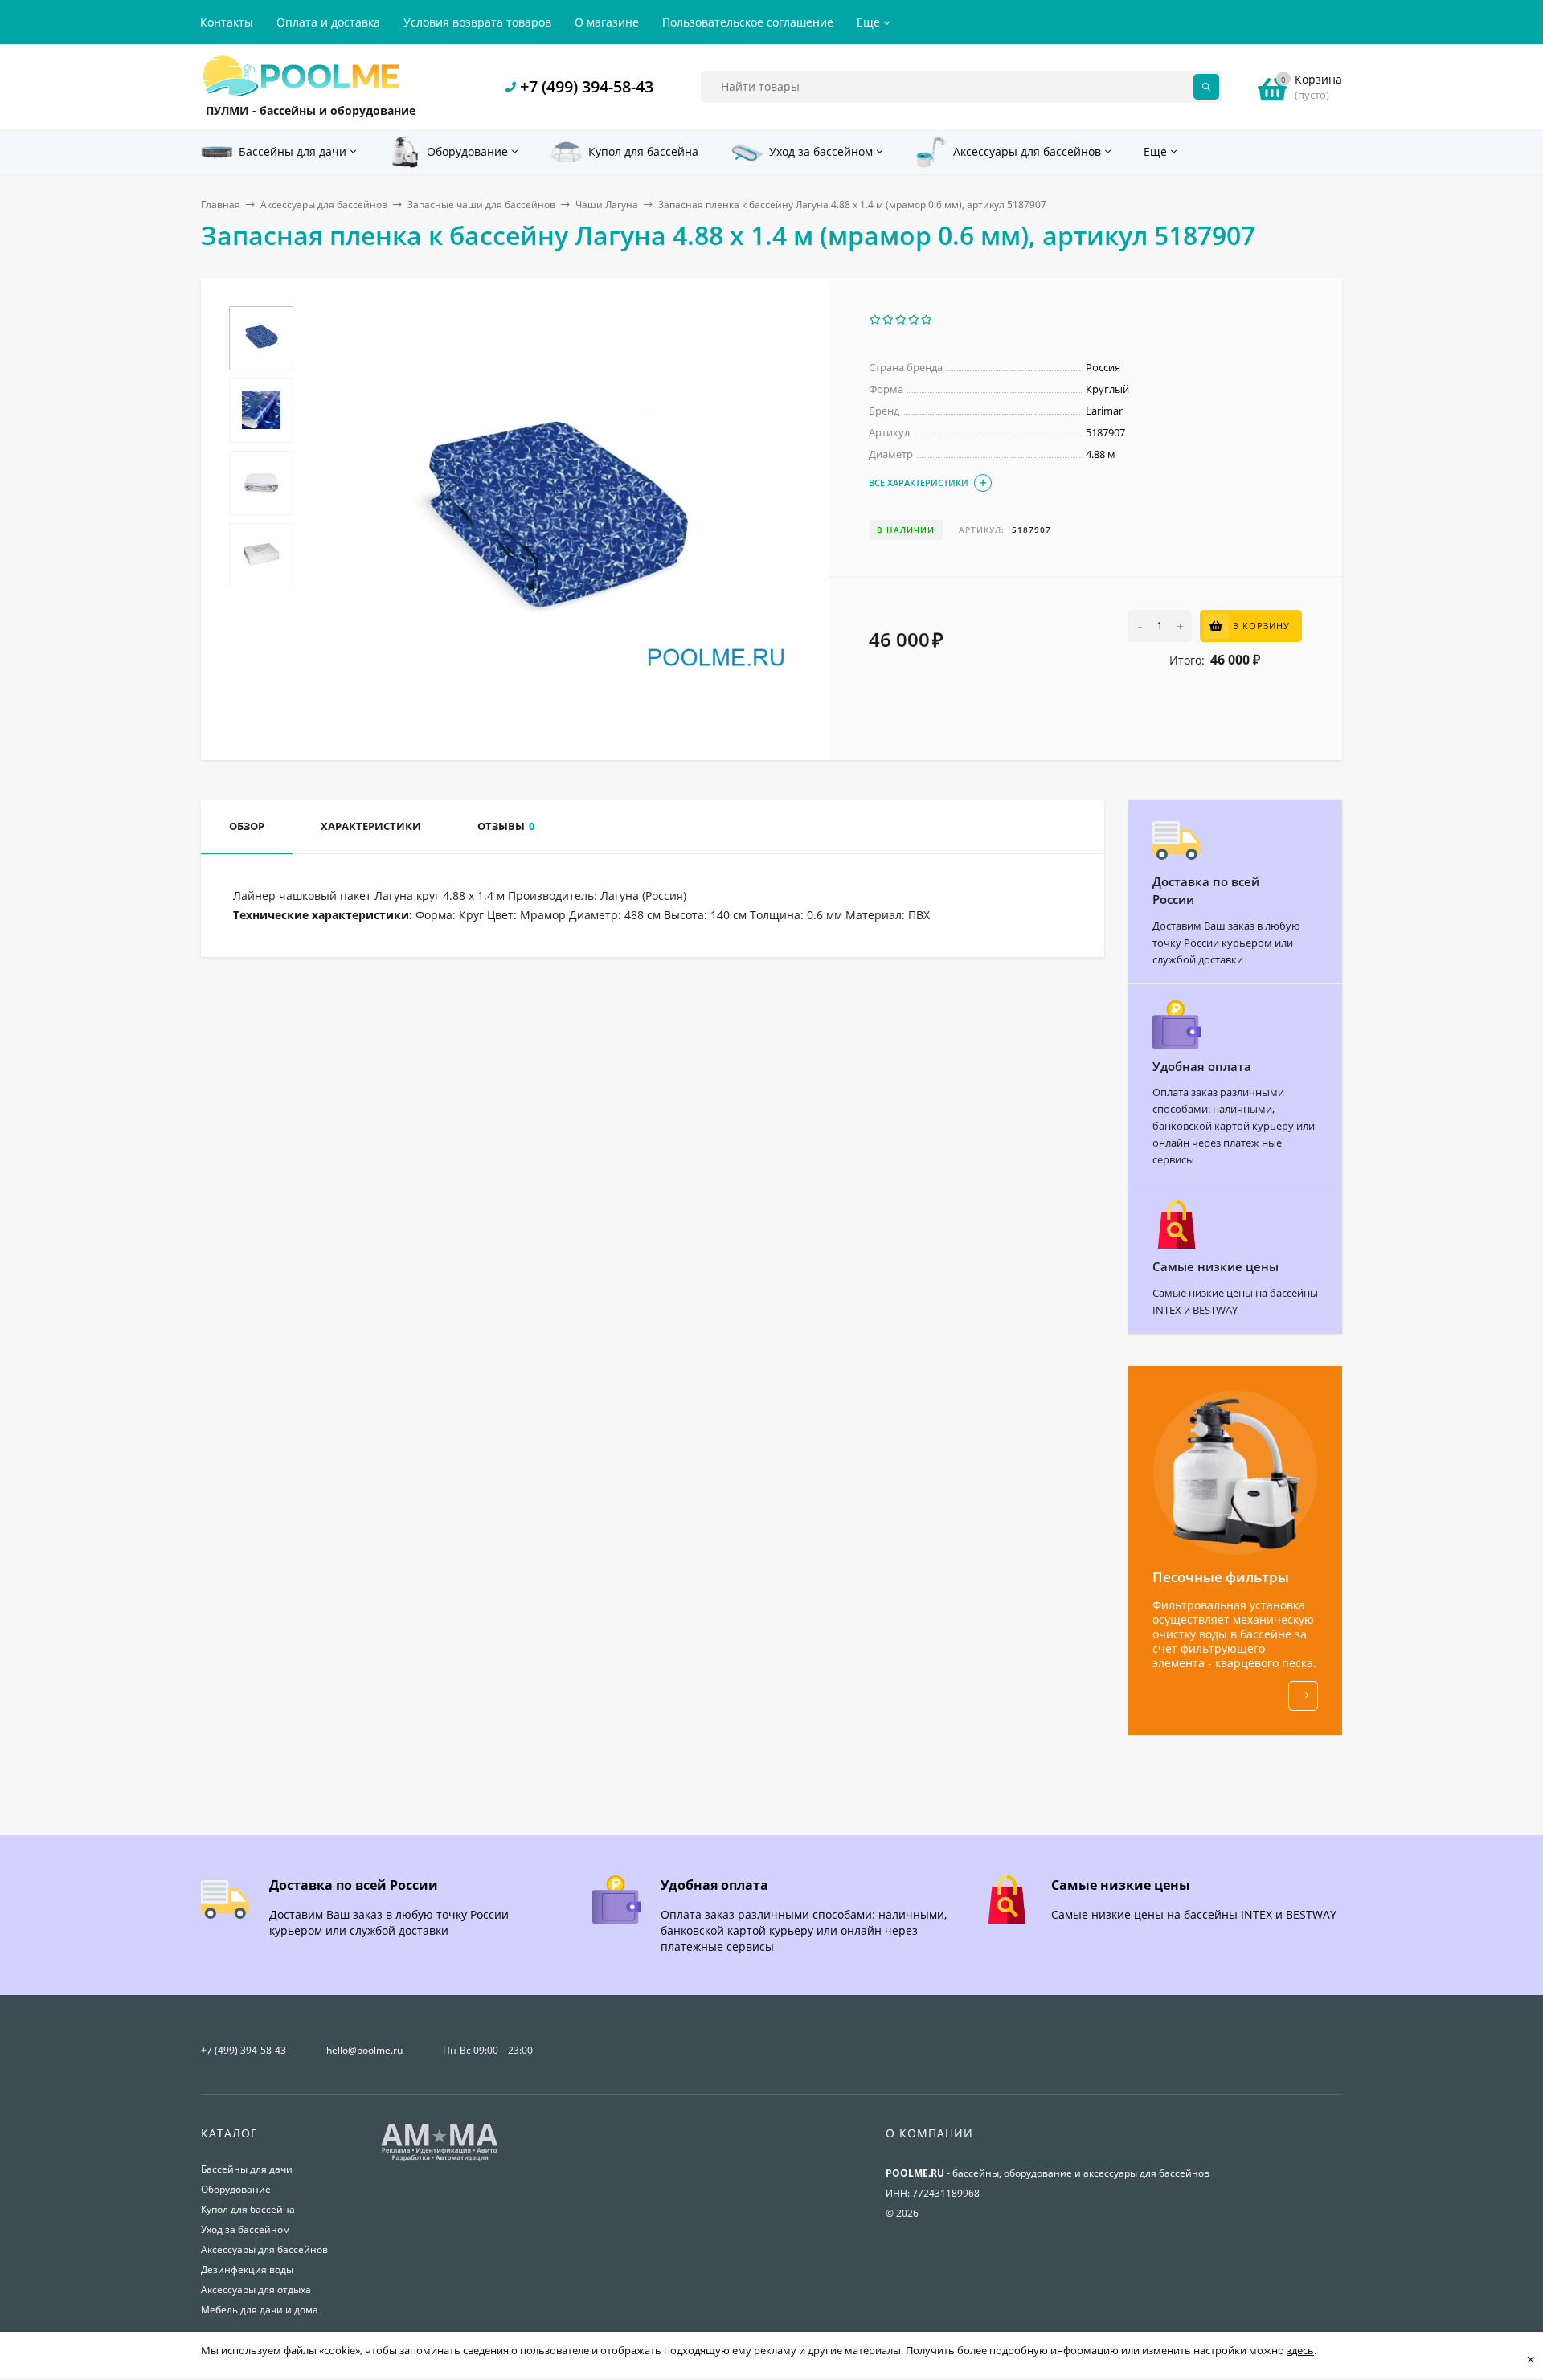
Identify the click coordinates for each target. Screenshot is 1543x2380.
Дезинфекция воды (247, 2270)
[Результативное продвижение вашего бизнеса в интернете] (440, 2159)
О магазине (607, 22)
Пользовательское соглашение (748, 22)
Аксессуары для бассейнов (324, 204)
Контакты (227, 22)
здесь (1300, 2350)
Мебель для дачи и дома (260, 2310)
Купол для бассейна (248, 2209)
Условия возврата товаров (477, 22)
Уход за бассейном (246, 2229)
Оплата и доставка (328, 22)
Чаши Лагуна (607, 204)
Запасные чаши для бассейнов (481, 204)
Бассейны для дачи (247, 2169)
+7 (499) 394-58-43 (587, 86)
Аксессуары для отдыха (256, 2290)
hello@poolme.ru (364, 2050)
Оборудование (236, 2189)
